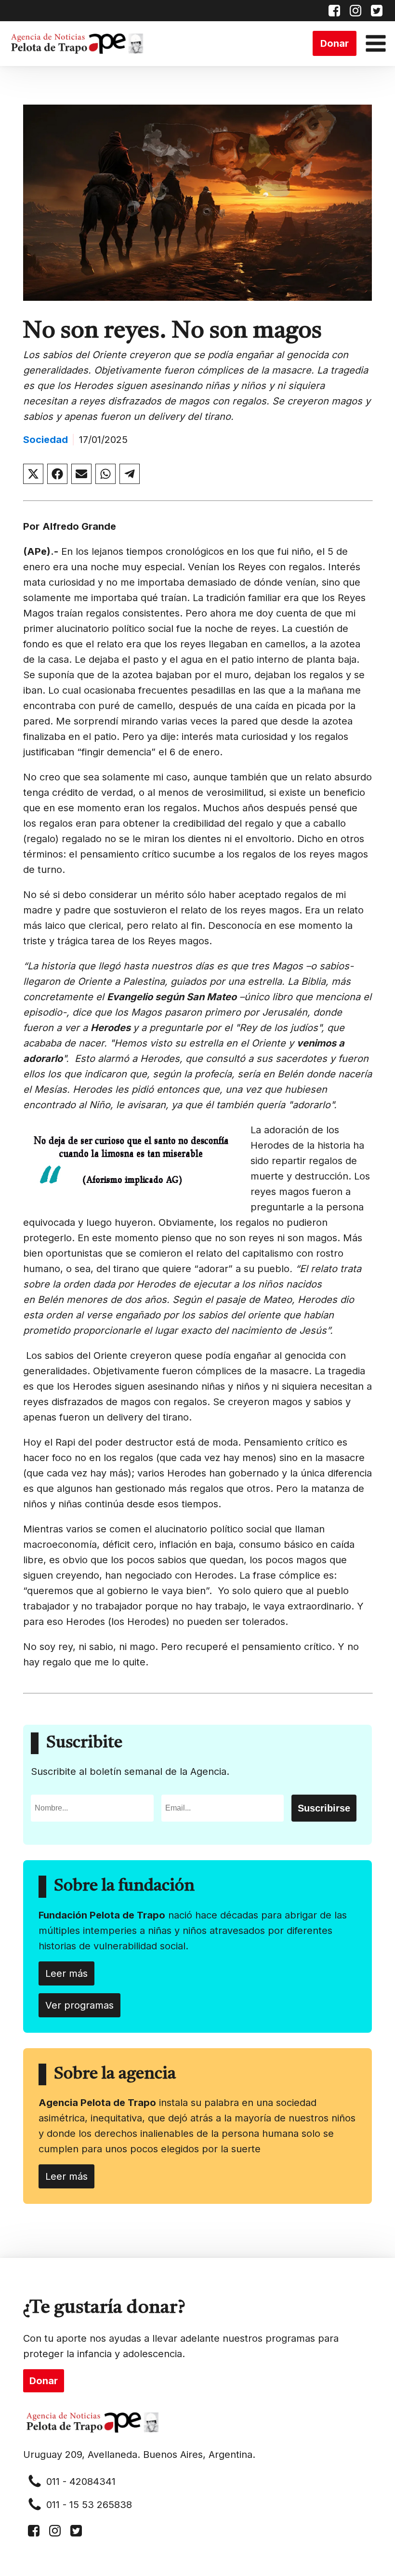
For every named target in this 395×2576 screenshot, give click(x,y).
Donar (335, 43)
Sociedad (46, 440)
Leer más (66, 1973)
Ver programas (79, 2005)
